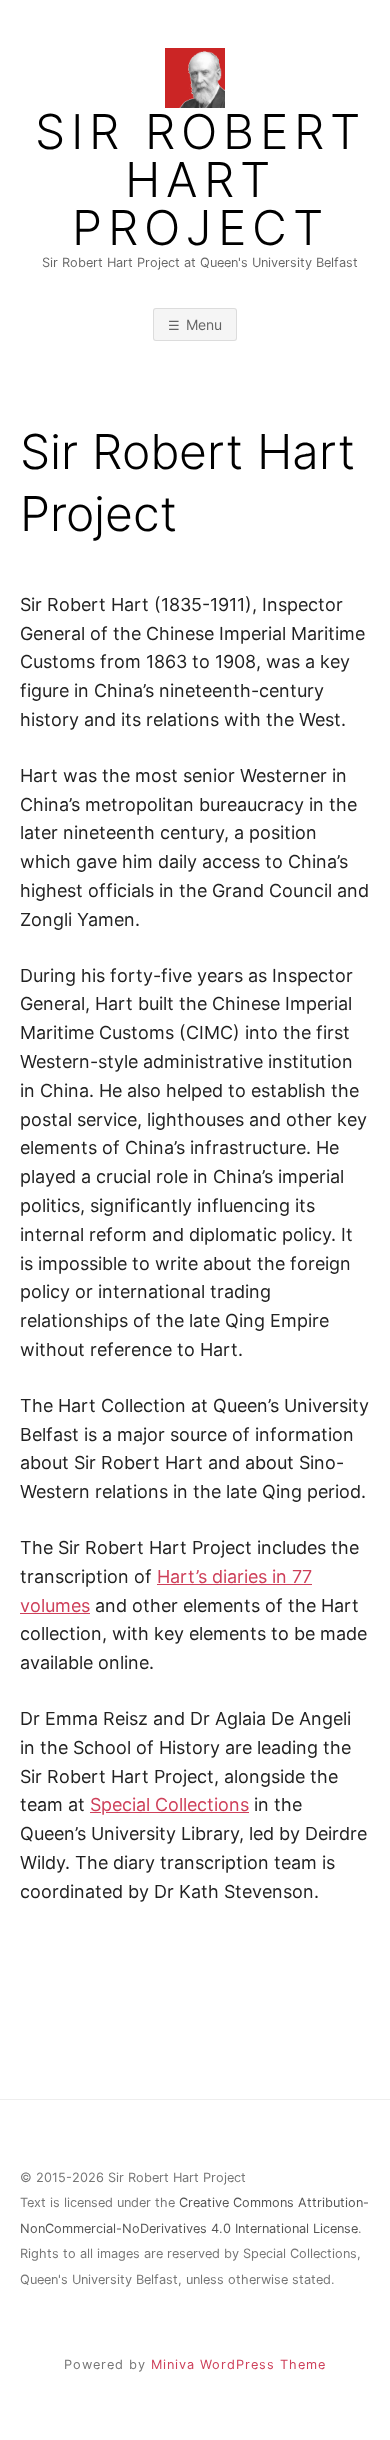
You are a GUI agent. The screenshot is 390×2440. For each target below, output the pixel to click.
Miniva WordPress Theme (238, 2364)
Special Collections (169, 1804)
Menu (204, 324)
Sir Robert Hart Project (200, 180)
